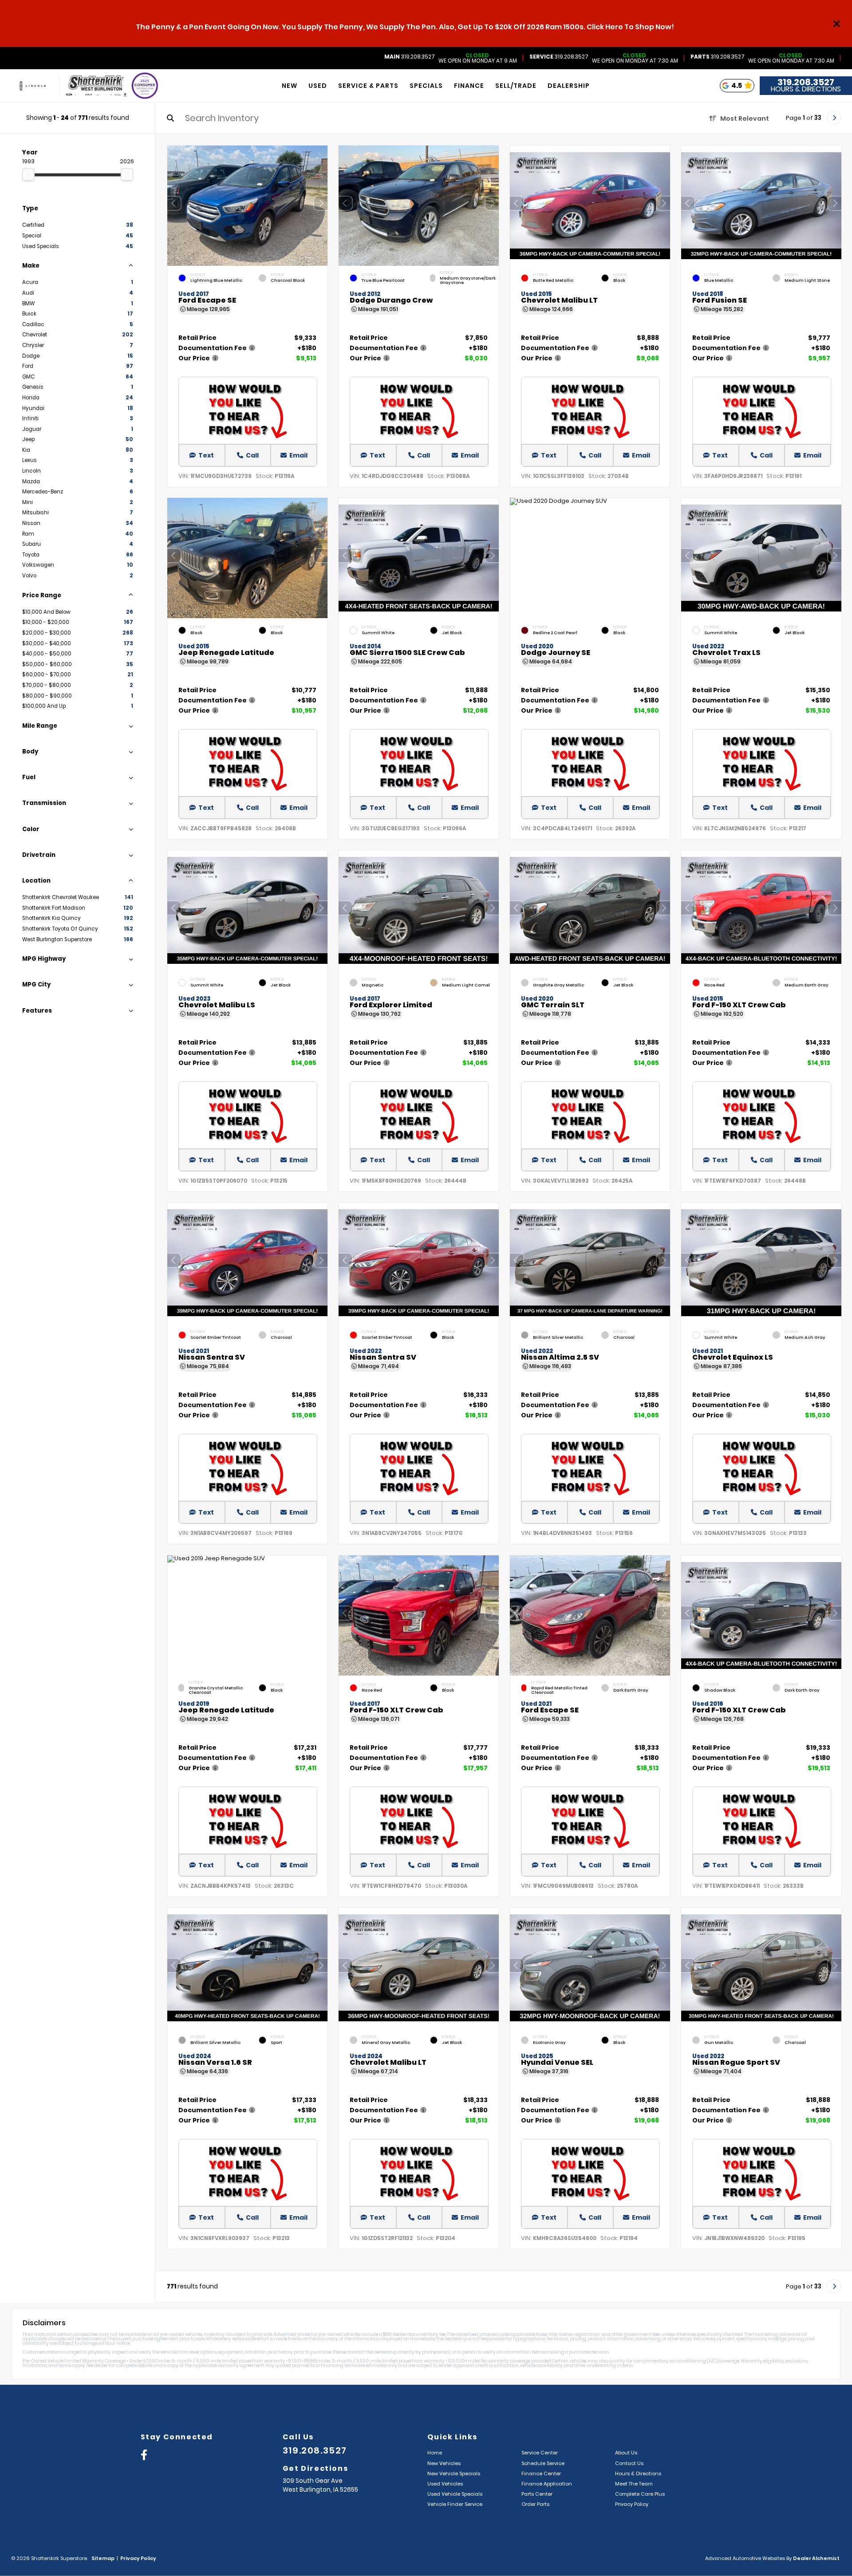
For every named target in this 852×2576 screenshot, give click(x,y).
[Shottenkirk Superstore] (96, 86)
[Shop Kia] (33, 86)
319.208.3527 (410, 57)
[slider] (28, 174)
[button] (321, 203)
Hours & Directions (806, 89)
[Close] (837, 24)
